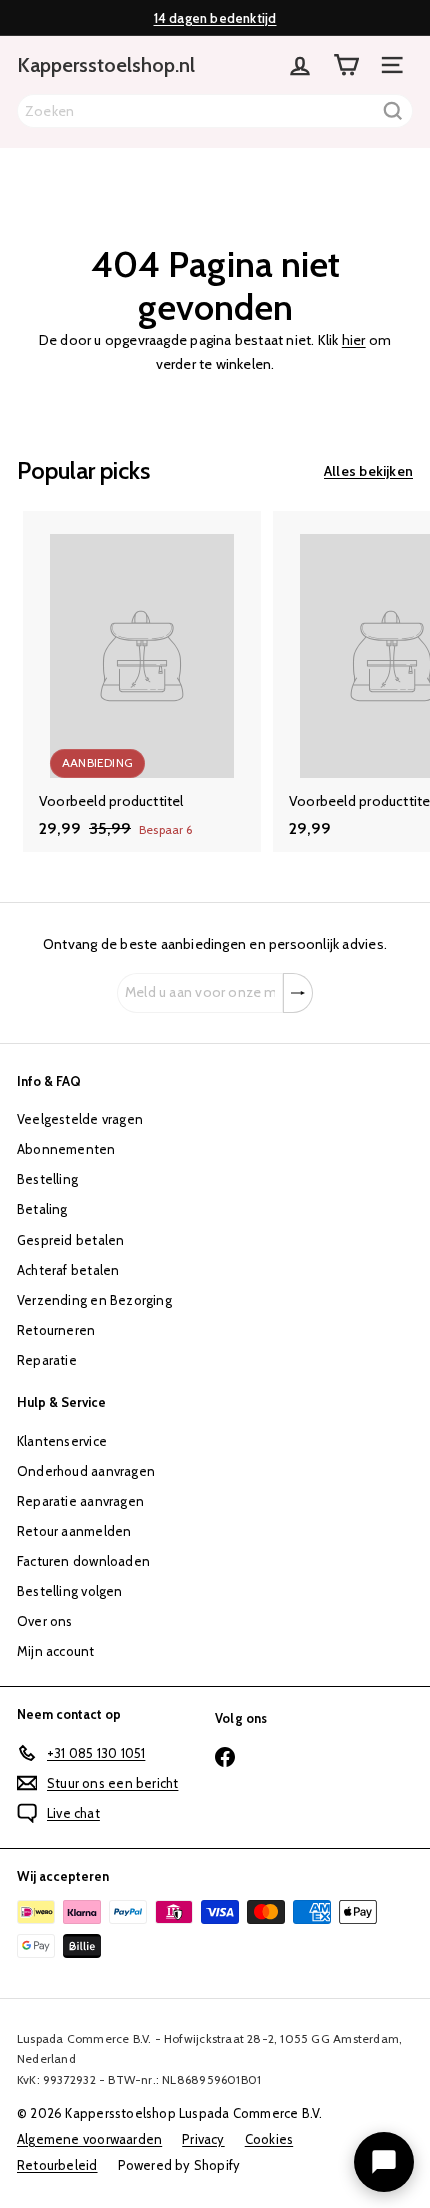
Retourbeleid (57, 2165)
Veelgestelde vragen (80, 1119)
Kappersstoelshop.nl (106, 65)
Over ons (45, 1621)
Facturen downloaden (83, 1561)
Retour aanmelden (74, 1531)
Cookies (269, 2139)
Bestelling (47, 1179)
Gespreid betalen (70, 1240)
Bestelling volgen (70, 1591)
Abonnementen (66, 1149)
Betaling (42, 1209)
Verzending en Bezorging (94, 1300)
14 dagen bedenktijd (215, 18)
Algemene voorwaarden (89, 2139)
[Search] (393, 111)
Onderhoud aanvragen (86, 1471)
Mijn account (56, 1651)
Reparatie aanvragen (80, 1501)
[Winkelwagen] (346, 65)
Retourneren (56, 1330)
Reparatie (47, 1360)
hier (354, 340)
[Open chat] (384, 2162)
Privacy (203, 2139)
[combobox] (215, 111)
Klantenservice (62, 1441)
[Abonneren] (298, 993)
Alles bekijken (368, 471)
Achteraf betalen (68, 1270)
